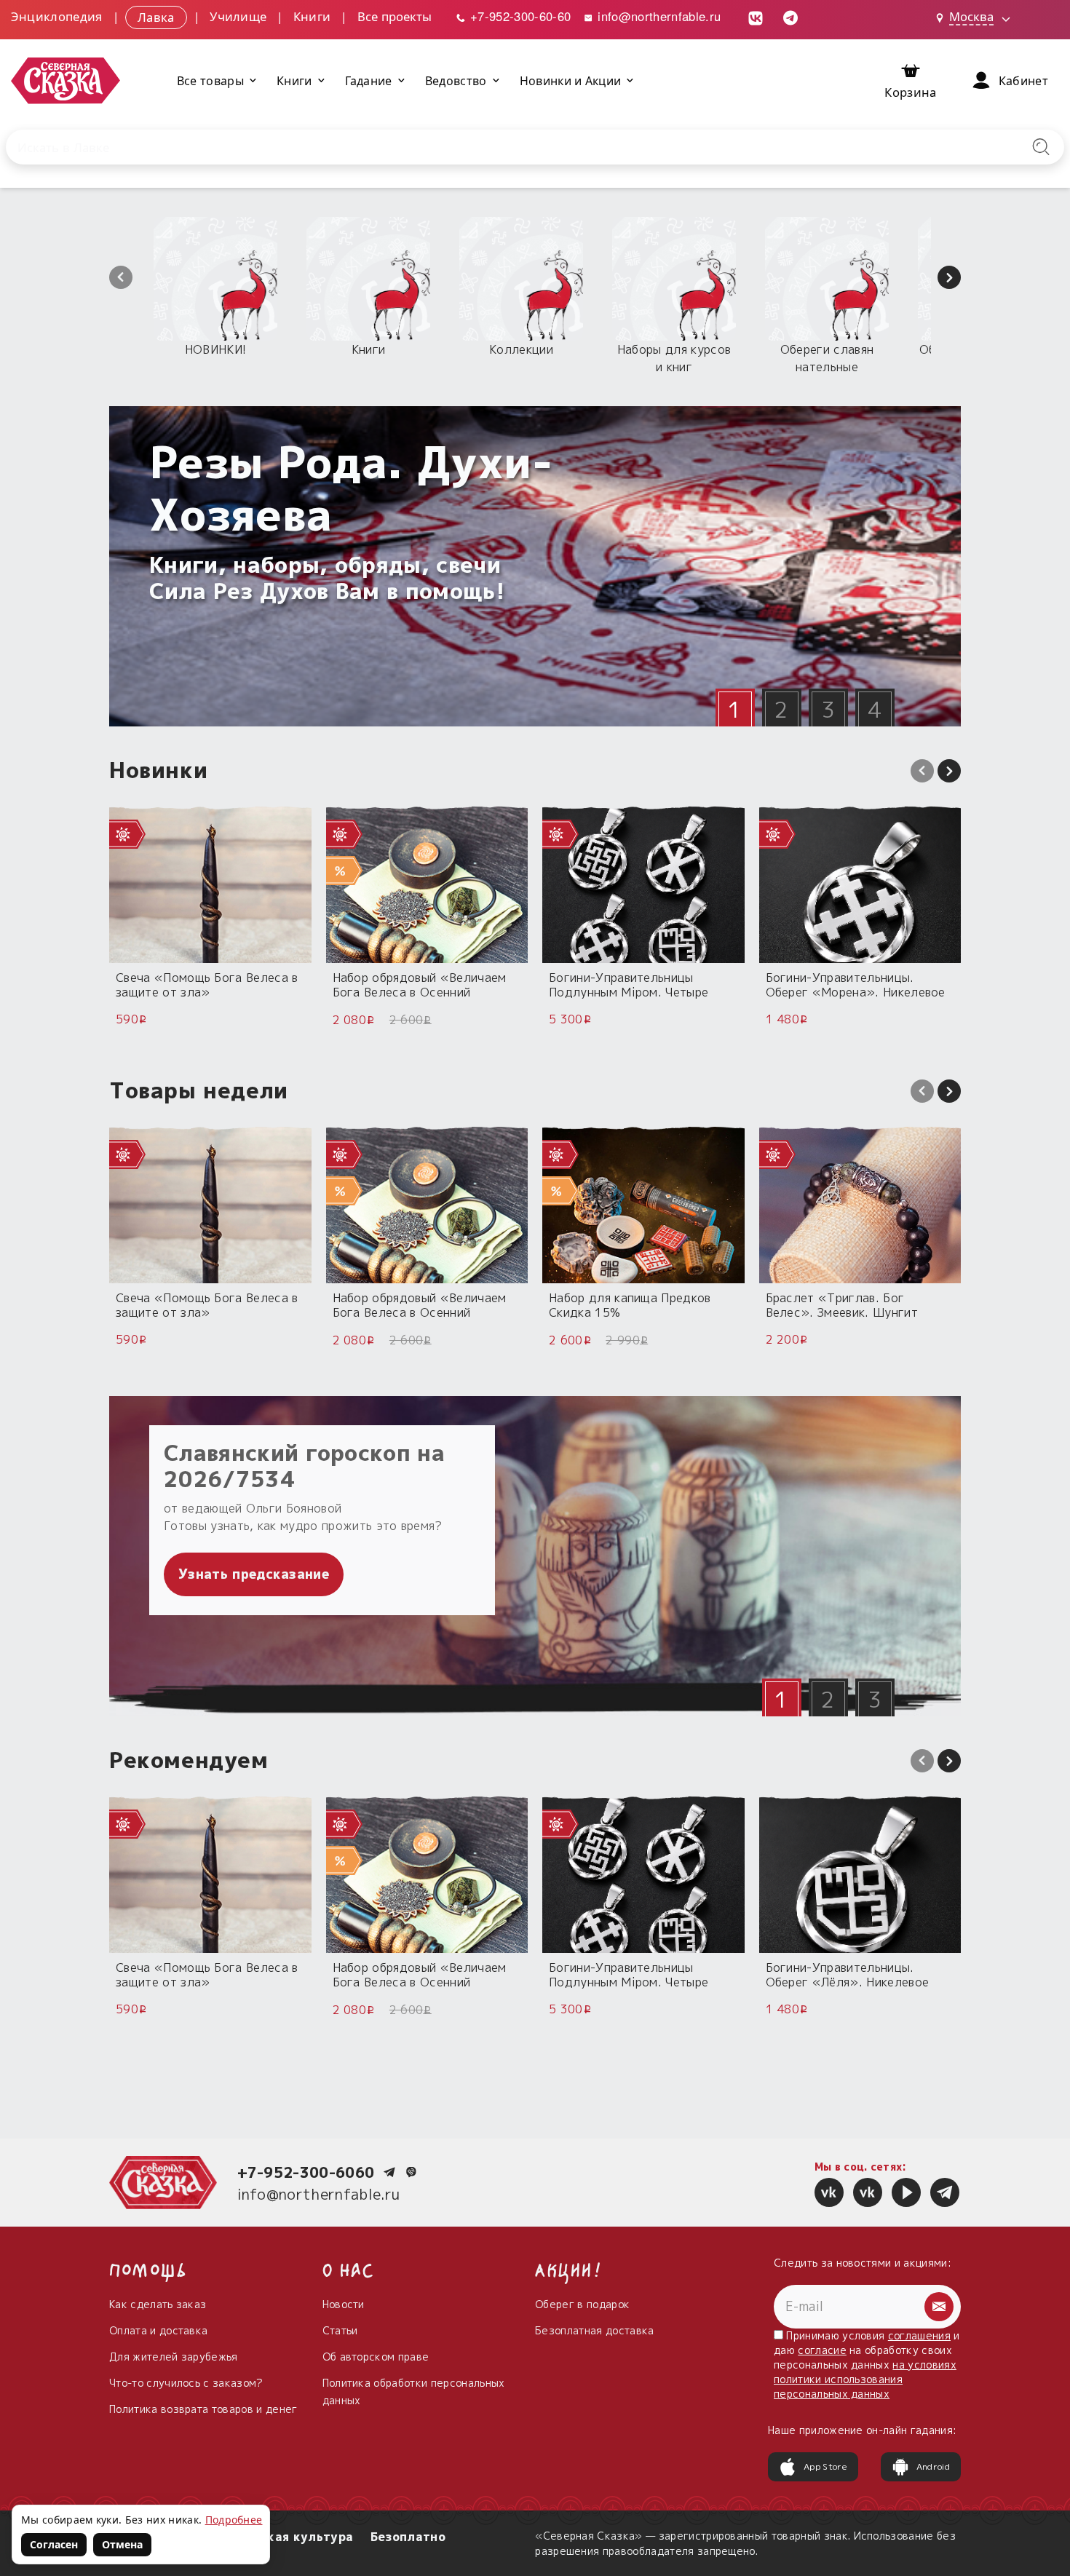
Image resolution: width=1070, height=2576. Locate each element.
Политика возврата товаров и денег (203, 2409)
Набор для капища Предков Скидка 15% (630, 1305)
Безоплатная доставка (594, 2330)
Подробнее (234, 2520)
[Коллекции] (521, 279)
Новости (344, 2304)
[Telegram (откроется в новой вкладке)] (790, 16)
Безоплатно (408, 2537)
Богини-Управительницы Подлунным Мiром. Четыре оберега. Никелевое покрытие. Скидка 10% (639, 984)
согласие (822, 2350)
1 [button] (735, 710)
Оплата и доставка (158, 2330)
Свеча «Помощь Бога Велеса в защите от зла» (207, 984)
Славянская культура (284, 2537)
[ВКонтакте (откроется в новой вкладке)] (756, 16)
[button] (121, 277)
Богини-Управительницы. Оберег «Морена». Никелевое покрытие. (856, 984)
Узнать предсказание (254, 1574)
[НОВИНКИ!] (215, 279)
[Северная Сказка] (829, 2192)
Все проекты (395, 16)
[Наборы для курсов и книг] (674, 279)
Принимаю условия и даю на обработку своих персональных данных (867, 2365)
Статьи (340, 2330)
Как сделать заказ (158, 2304)
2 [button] (781, 710)
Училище (238, 16)
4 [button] (875, 710)
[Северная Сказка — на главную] (66, 80)
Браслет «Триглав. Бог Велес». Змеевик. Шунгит (842, 1305)
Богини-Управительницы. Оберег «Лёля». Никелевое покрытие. (848, 1974)
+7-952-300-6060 (306, 2172)
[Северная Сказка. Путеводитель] (868, 2192)
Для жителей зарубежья (174, 2357)
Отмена (122, 2544)
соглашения (919, 2335)
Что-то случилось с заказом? (186, 2383)
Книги (312, 16)
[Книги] (368, 279)
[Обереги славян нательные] (827, 279)
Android (933, 2466)
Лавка (156, 16)
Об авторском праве (376, 2357)
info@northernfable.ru (657, 16)
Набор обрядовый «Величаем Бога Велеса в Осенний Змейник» (420, 984)
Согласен (54, 2544)
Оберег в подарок (582, 2304)
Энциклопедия (57, 16)
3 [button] (828, 710)
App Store (825, 2466)
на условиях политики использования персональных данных (865, 2379)
